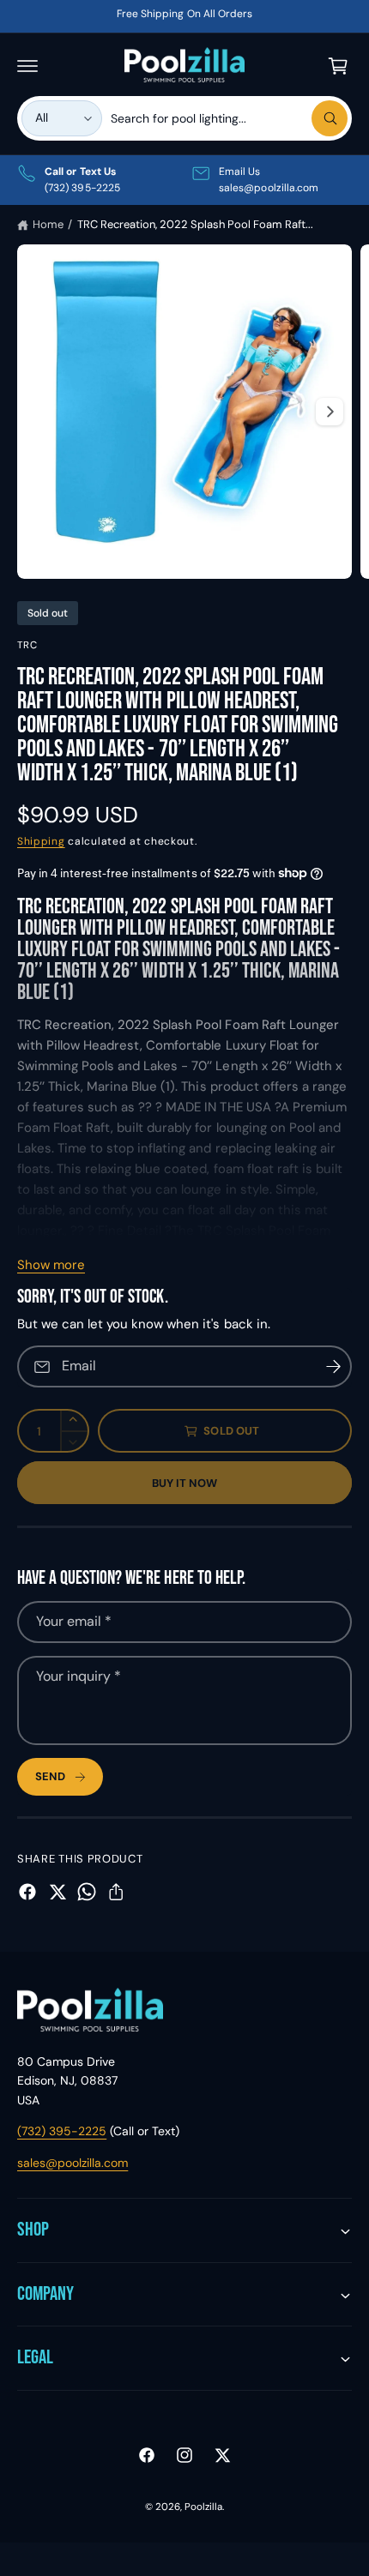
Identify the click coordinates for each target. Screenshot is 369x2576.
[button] (27, 66)
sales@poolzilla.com (73, 2163)
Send (50, 1776)
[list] (184, 180)
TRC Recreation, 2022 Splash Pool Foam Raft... (196, 224)
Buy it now (185, 1483)
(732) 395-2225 (62, 2131)
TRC (27, 645)
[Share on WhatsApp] (87, 1892)
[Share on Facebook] (27, 1892)
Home (48, 224)
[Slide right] (330, 412)
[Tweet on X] (57, 1892)
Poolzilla (203, 2507)
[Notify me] (333, 1366)
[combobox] (229, 118)
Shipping (41, 841)
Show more (51, 1265)
